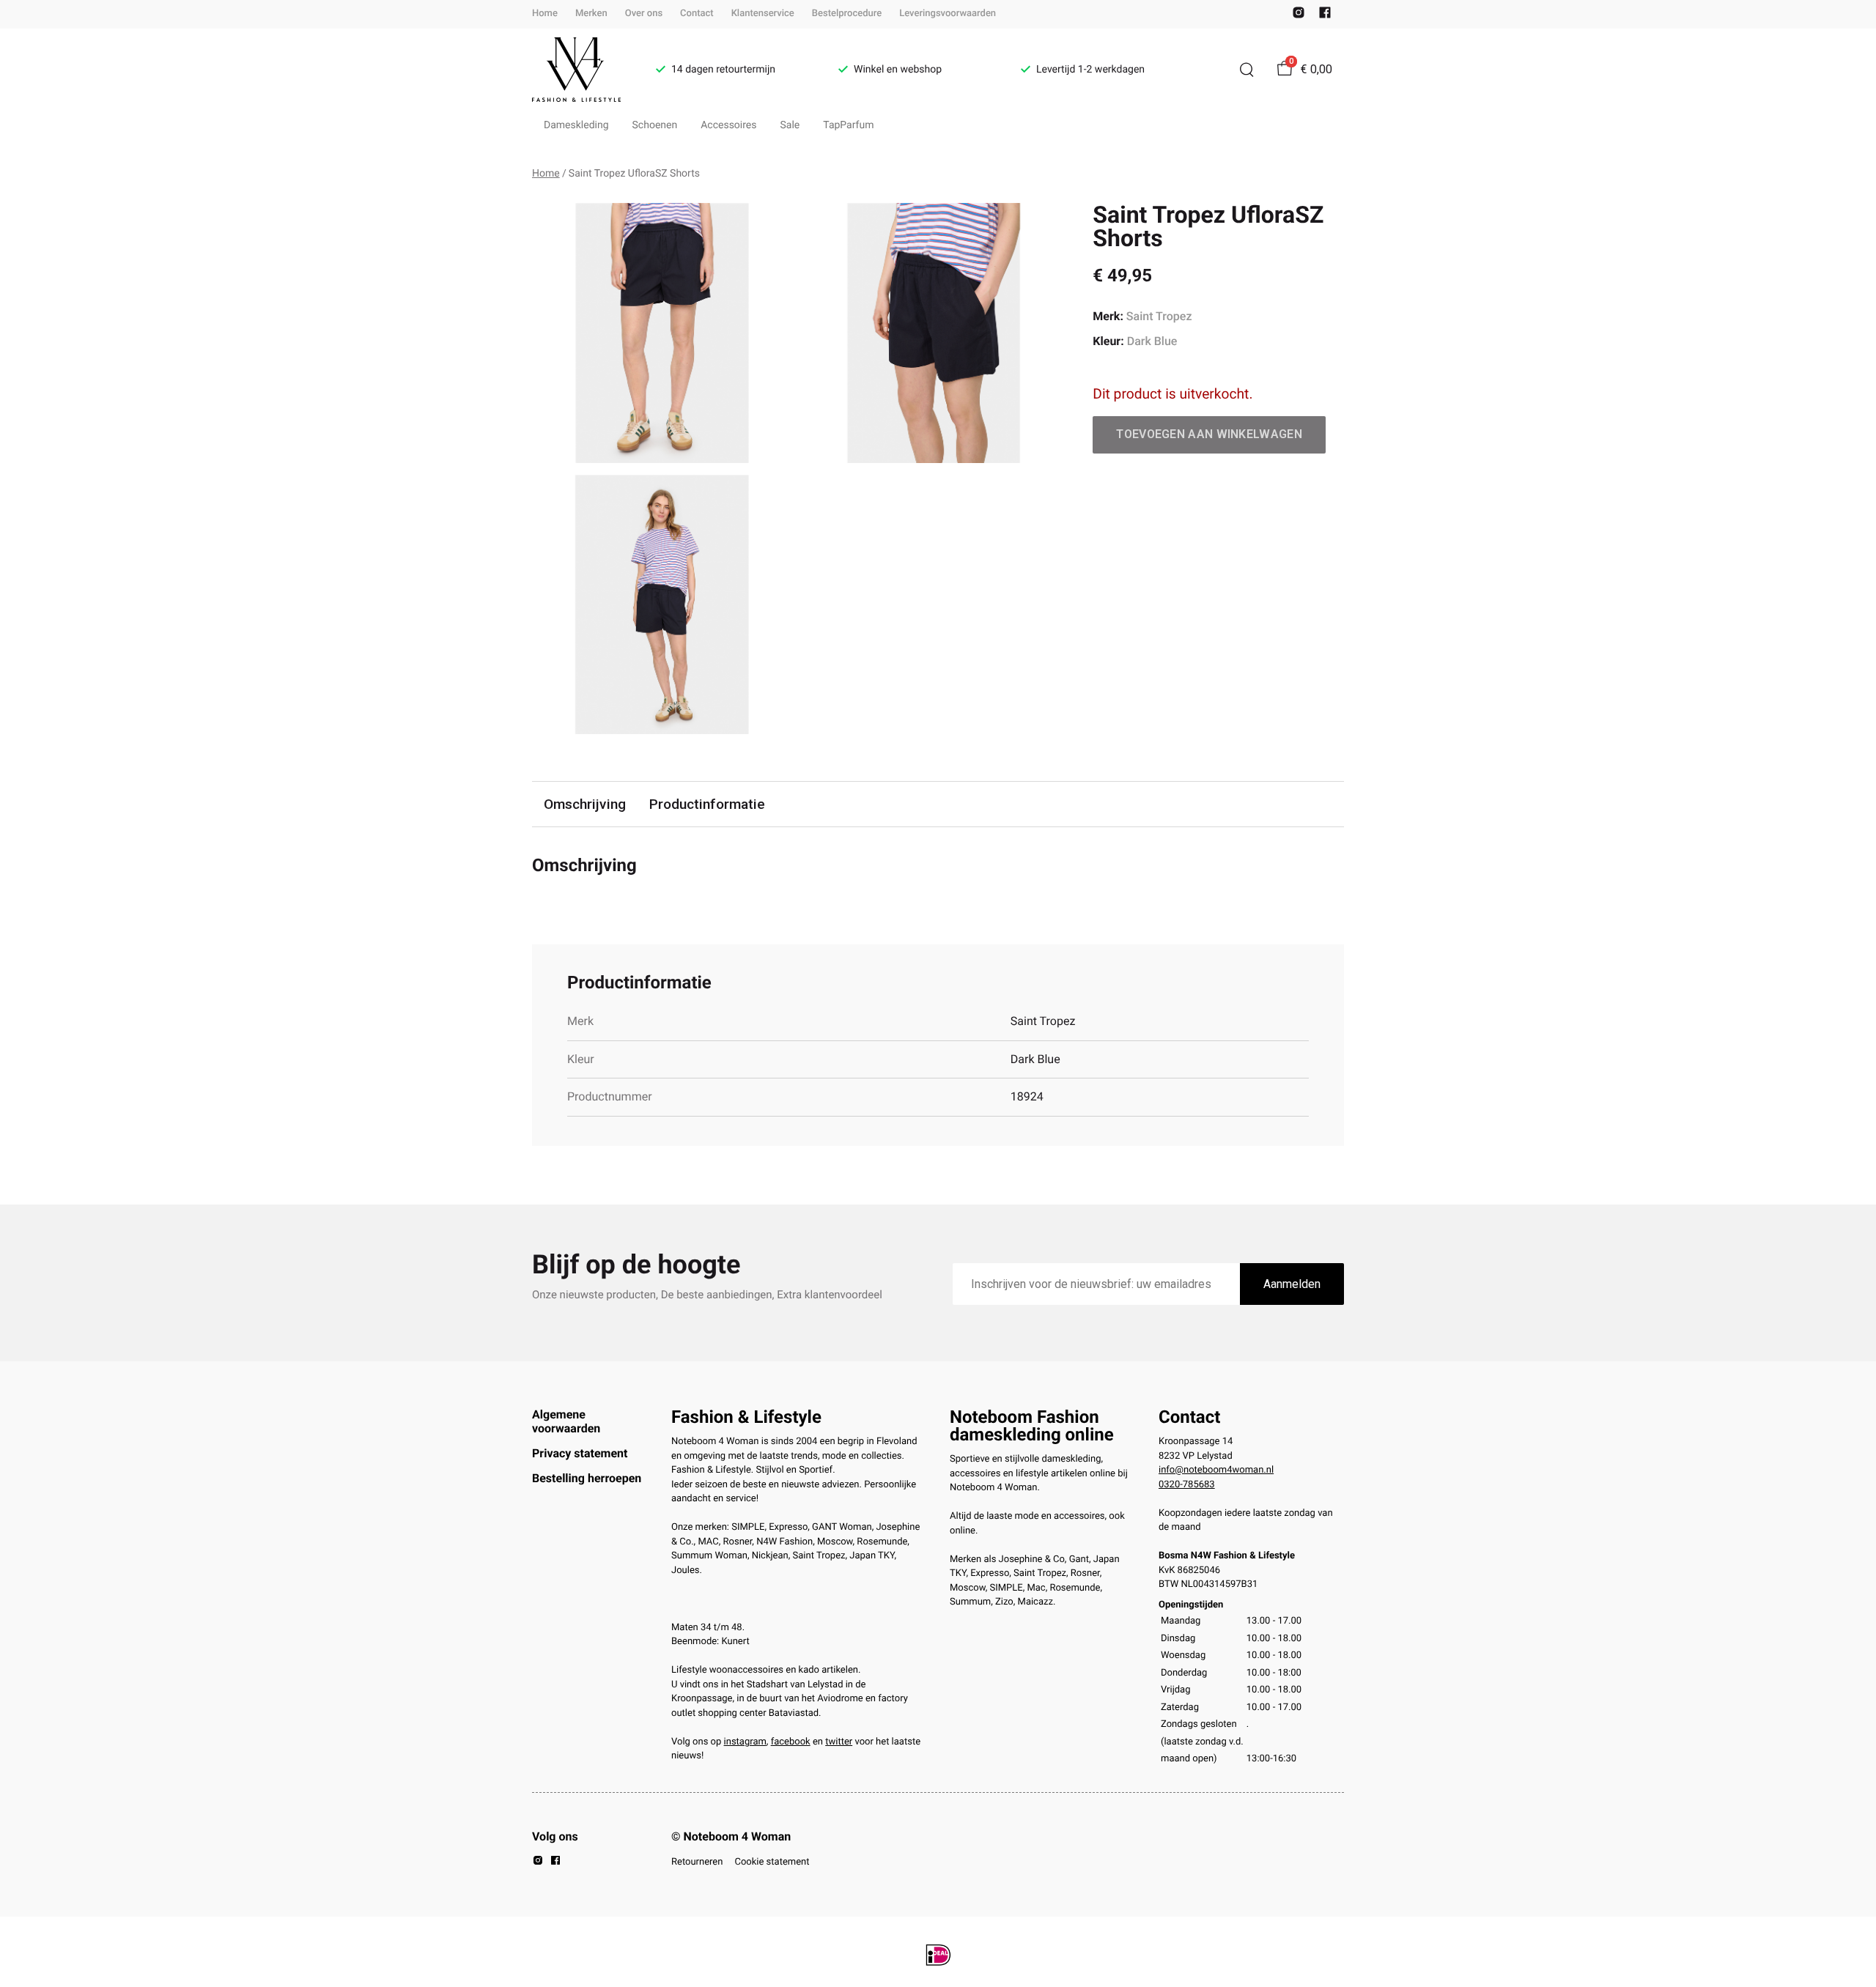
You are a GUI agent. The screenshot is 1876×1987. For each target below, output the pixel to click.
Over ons (644, 14)
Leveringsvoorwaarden (948, 14)
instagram (745, 1742)
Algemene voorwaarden (566, 1421)
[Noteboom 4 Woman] (576, 70)
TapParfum (848, 125)
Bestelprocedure (847, 14)
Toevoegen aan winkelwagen (1209, 434)
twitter (839, 1742)
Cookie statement (772, 1862)
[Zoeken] (1247, 70)
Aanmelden (1292, 1284)
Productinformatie (707, 804)
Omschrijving (585, 804)
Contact (697, 14)
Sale (790, 125)
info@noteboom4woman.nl (1216, 1470)
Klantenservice (763, 14)
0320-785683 (1187, 1485)
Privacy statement (580, 1453)
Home (545, 14)
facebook (791, 1742)
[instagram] (1299, 16)
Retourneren (697, 1862)
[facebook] (1325, 16)
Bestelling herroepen (587, 1478)
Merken (591, 14)
